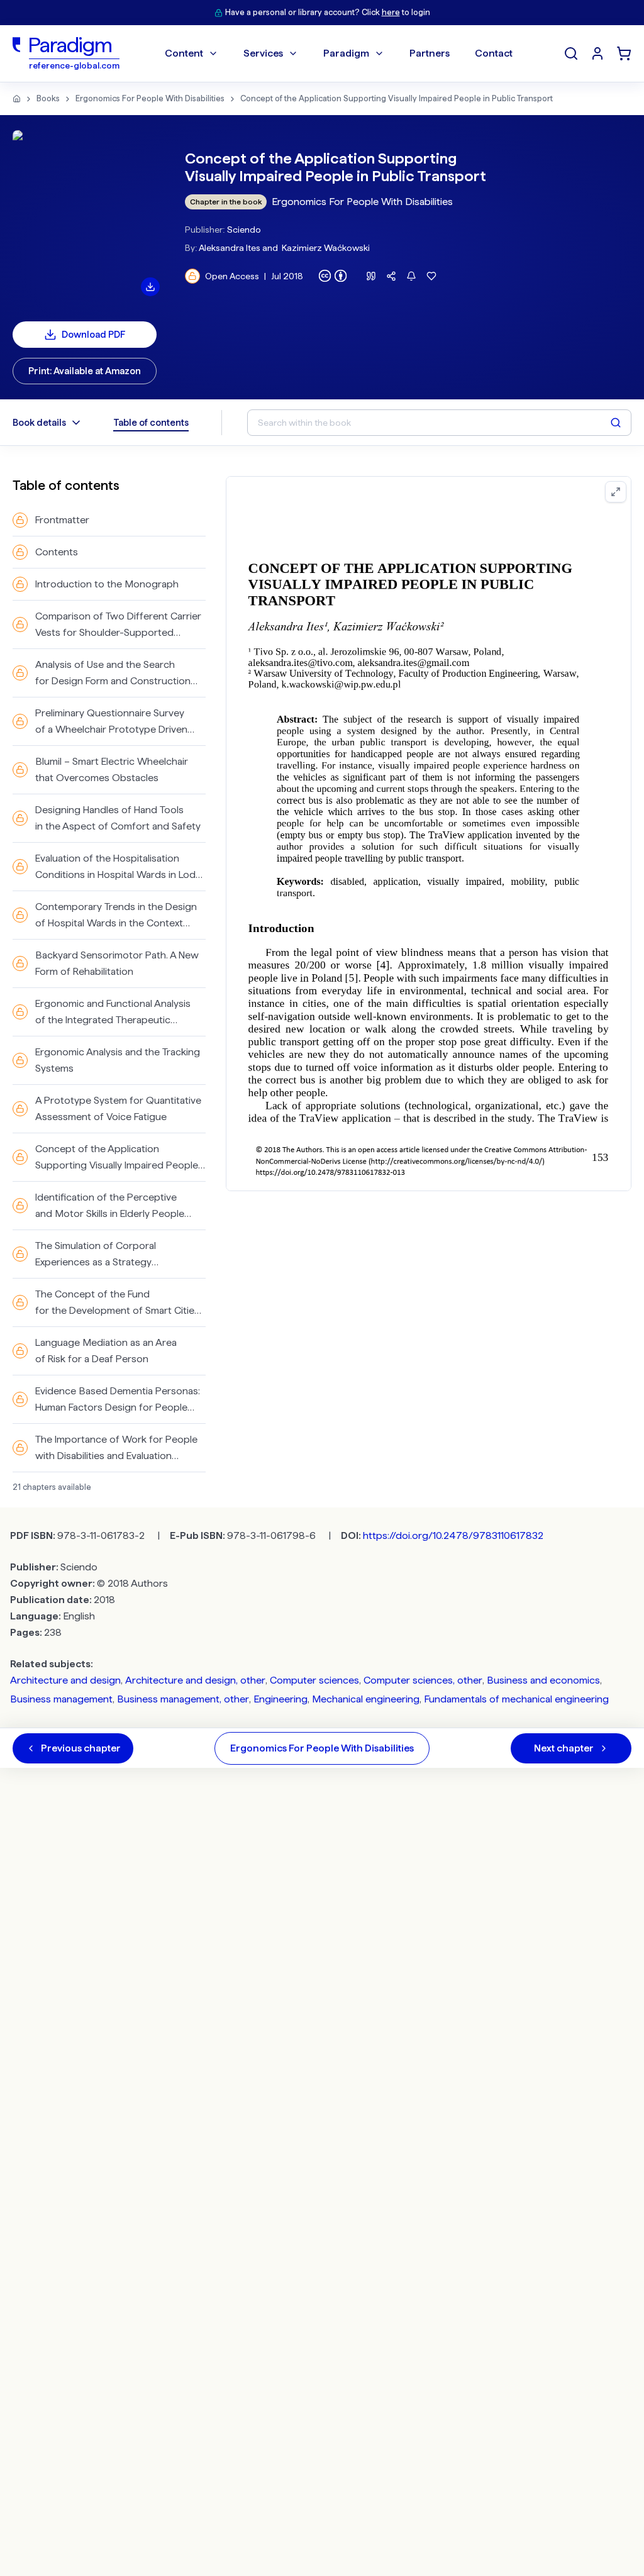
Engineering (280, 1699)
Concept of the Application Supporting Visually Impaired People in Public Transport (397, 98)
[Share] (391, 276)
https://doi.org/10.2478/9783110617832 (453, 1535)
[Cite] (371, 276)
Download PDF (94, 335)
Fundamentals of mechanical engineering (516, 1699)
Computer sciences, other (423, 1680)
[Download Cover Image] (150, 287)
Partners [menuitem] (430, 53)
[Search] (571, 53)
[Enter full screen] (616, 492)
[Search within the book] (616, 423)
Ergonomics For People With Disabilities (150, 98)
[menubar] (339, 53)
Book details (39, 423)
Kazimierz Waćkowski (326, 248)
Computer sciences (314, 1680)
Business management (61, 1699)
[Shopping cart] (624, 53)
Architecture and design (65, 1680)
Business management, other (183, 1699)
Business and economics (543, 1680)
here (391, 12)
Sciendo (244, 230)
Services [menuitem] (263, 53)
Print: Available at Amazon (85, 371)
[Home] (17, 99)
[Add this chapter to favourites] (431, 276)
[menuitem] (597, 53)
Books (48, 98)
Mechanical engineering (366, 1699)
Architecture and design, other (195, 1680)
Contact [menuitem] (494, 53)
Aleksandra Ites (230, 248)
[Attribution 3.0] (333, 276)
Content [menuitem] (184, 53)
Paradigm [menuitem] (346, 53)
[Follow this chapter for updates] (411, 276)
